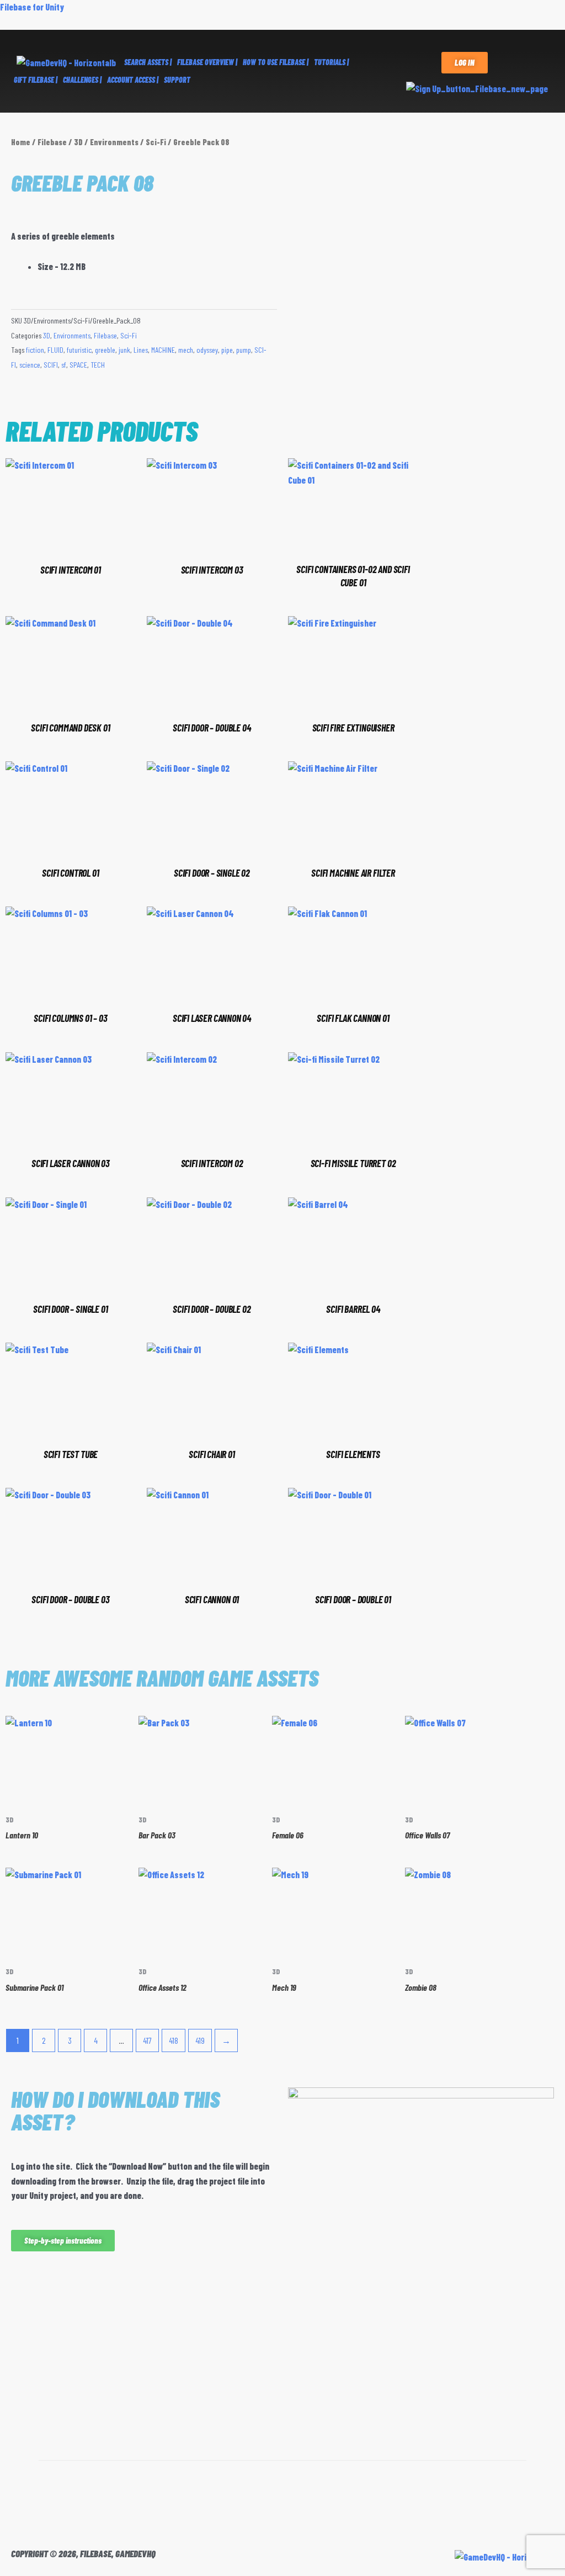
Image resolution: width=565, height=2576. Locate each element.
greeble (105, 350)
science (30, 365)
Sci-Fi (156, 142)
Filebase (52, 142)
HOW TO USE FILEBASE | (276, 62)
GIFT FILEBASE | (36, 80)
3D (78, 142)
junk (124, 350)
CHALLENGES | (82, 80)
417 (147, 2040)
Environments (114, 142)
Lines (141, 350)
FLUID (55, 350)
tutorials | (331, 62)
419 (200, 2040)
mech (186, 350)
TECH (98, 365)
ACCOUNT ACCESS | (133, 80)
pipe (227, 350)
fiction (35, 350)
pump (244, 350)
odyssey (207, 350)
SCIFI (51, 365)
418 (174, 2040)
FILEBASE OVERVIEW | (207, 62)
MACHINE (163, 350)
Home (21, 142)
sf (64, 365)
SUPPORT (177, 80)
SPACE (78, 365)
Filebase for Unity (32, 7)
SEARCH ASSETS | (148, 62)
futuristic (79, 350)
